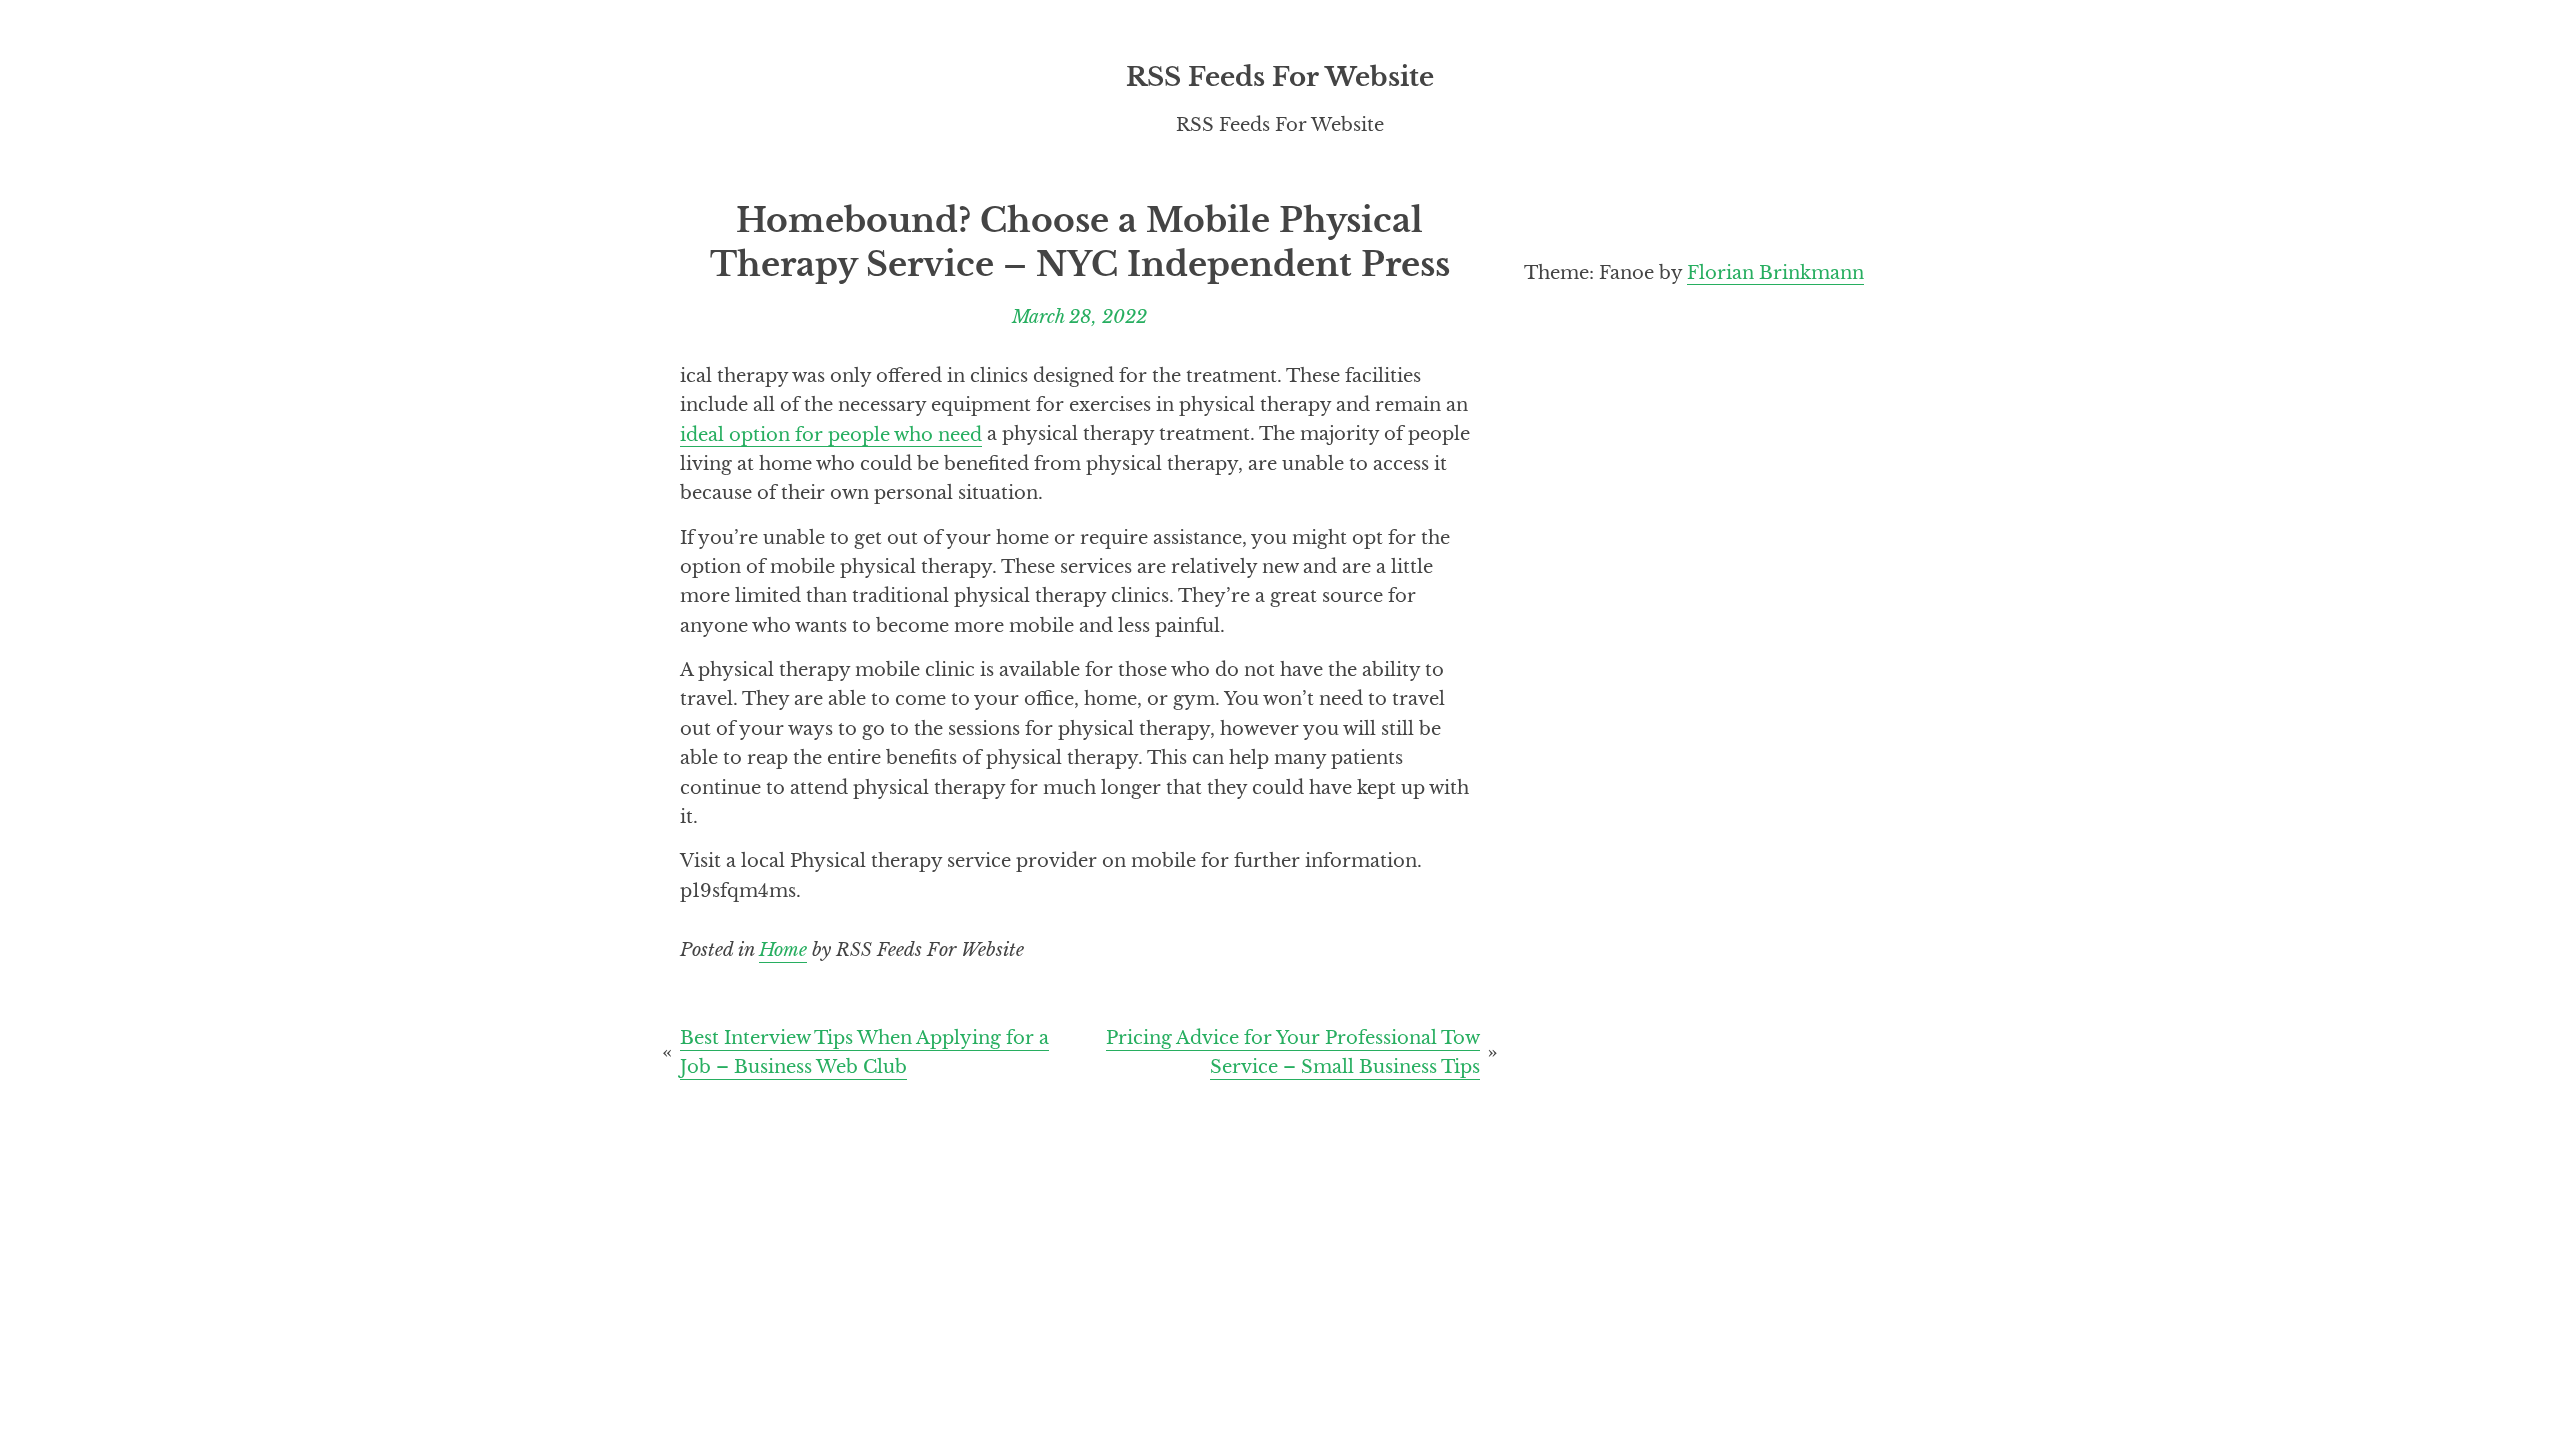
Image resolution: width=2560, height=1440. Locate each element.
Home (783, 949)
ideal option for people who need (831, 433)
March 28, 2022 (1079, 316)
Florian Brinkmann (1775, 272)
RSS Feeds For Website (1280, 77)
